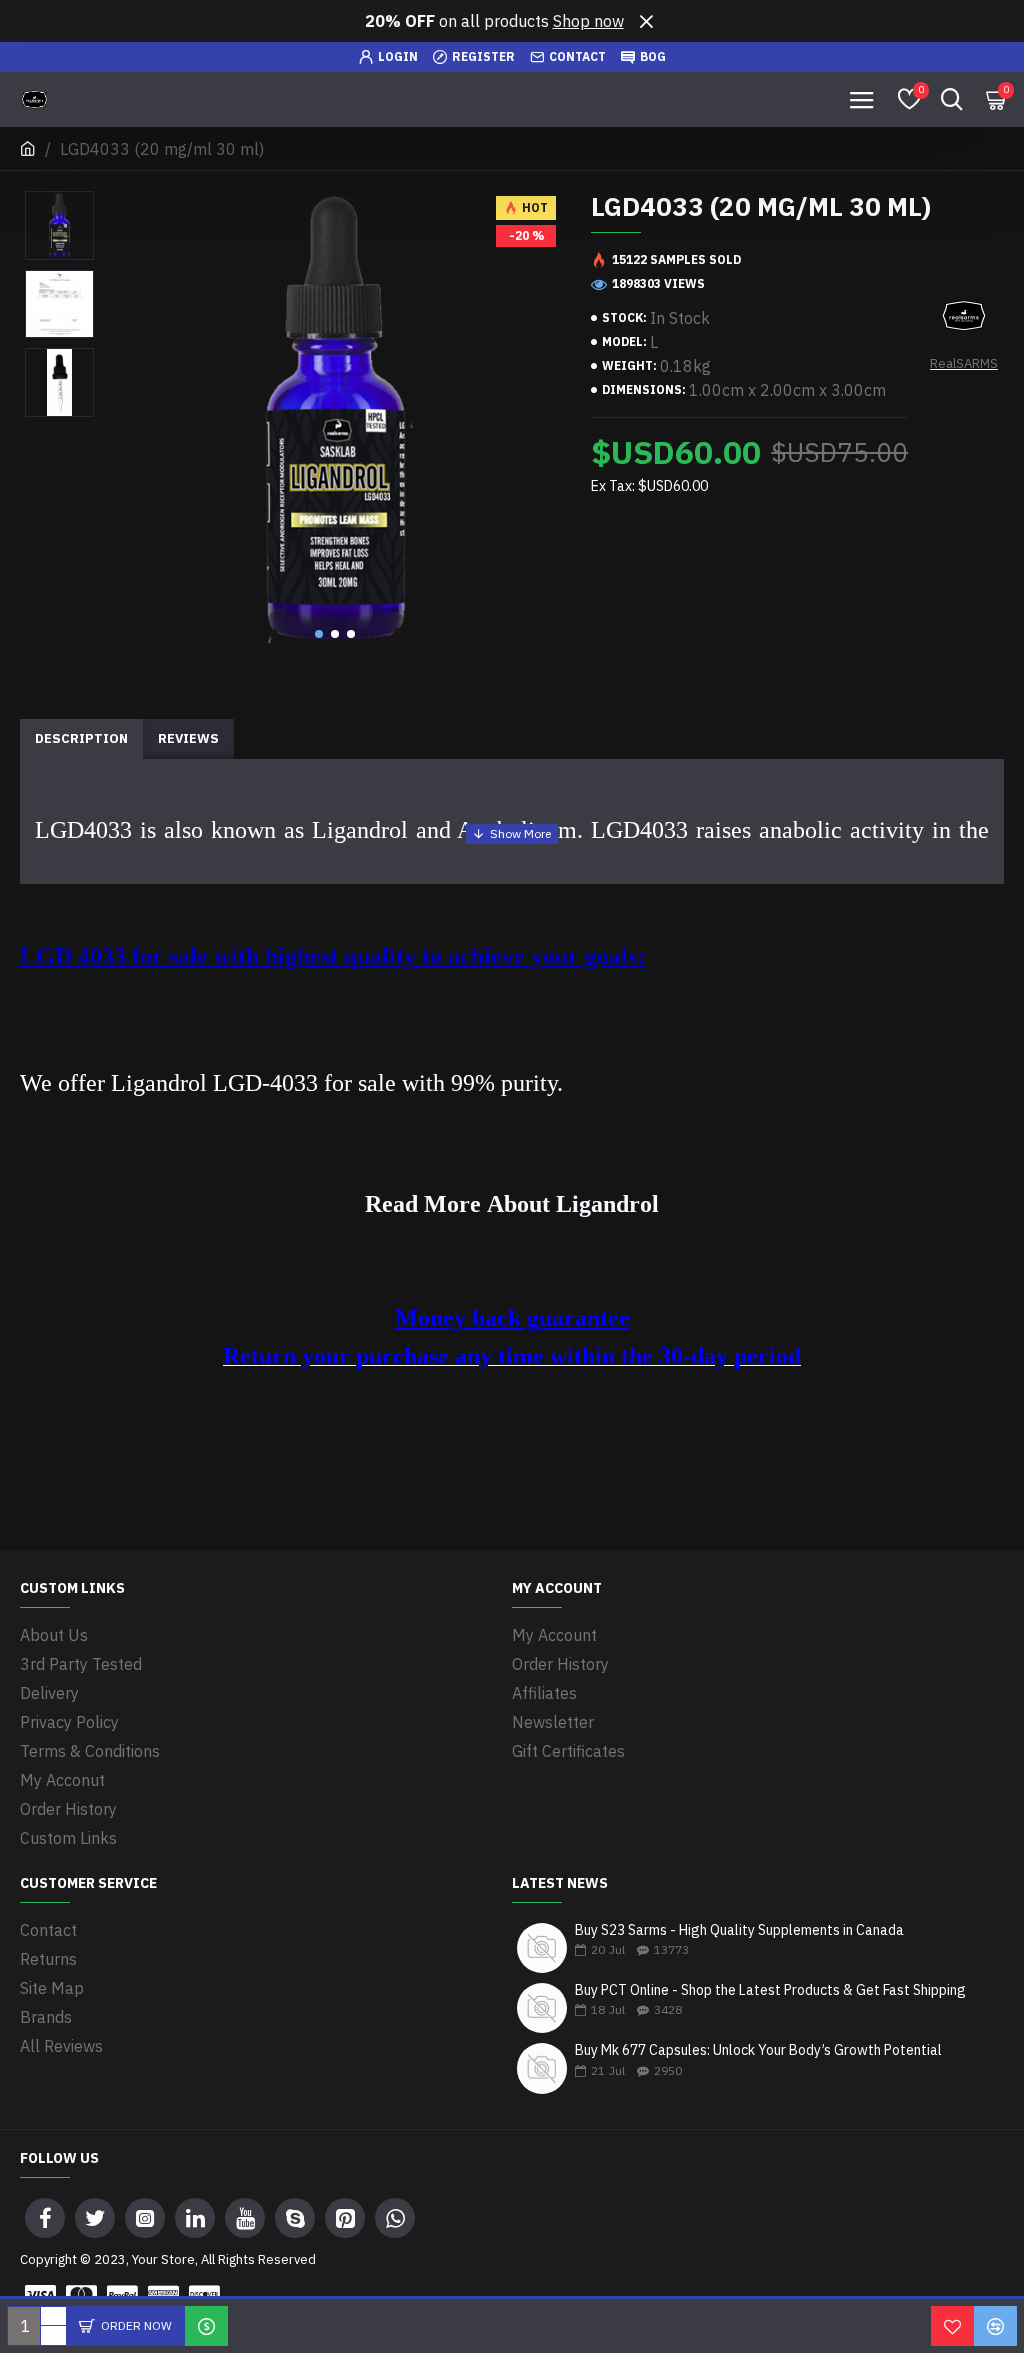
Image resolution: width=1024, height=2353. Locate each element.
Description (81, 738)
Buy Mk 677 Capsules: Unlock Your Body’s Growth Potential (758, 2050)
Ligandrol (607, 1204)
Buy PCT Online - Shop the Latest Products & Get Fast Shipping (770, 1990)
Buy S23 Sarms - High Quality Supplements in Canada (739, 1930)
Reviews (188, 738)
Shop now (588, 21)
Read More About (460, 1204)
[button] (319, 634)
